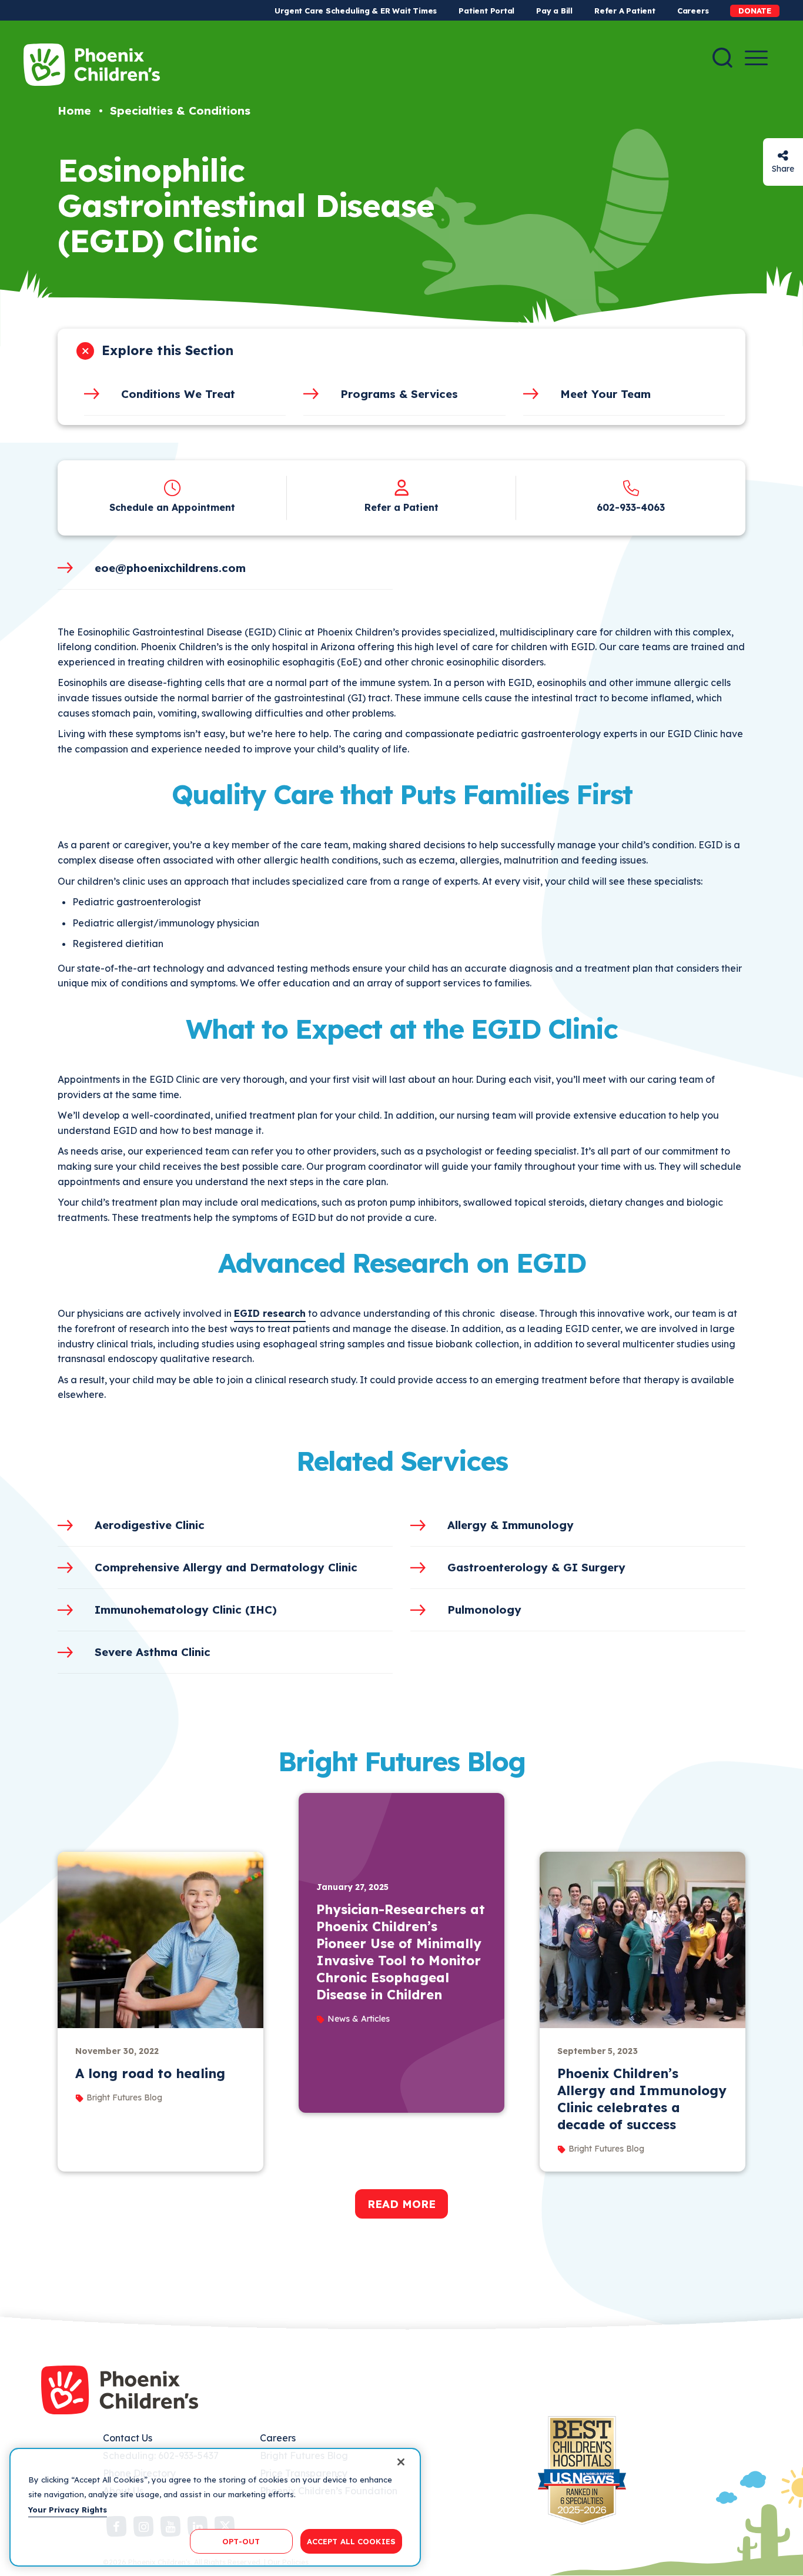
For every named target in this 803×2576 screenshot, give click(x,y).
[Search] (722, 58)
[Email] (783, 155)
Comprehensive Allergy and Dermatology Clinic (226, 1567)
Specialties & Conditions (180, 111)
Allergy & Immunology (511, 1525)
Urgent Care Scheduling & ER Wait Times (356, 11)
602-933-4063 (631, 507)
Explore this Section (168, 350)
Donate (755, 11)
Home (74, 111)
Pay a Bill (554, 11)
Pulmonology (484, 1610)
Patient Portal (486, 11)
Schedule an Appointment (172, 507)
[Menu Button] (756, 58)
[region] (215, 2507)
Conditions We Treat (178, 394)
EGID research (270, 1313)
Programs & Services (399, 394)
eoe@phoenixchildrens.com (170, 568)
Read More (401, 2204)
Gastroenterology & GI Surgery (536, 1567)
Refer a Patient (401, 507)
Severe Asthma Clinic (153, 1652)
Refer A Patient (625, 11)
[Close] (401, 2462)
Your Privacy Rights (68, 2510)
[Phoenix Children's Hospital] (92, 65)
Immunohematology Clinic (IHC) (186, 1610)
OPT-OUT (241, 2541)
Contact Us (128, 2438)
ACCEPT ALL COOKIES (351, 2541)
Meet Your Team (605, 394)
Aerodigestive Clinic (150, 1525)
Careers (693, 11)
